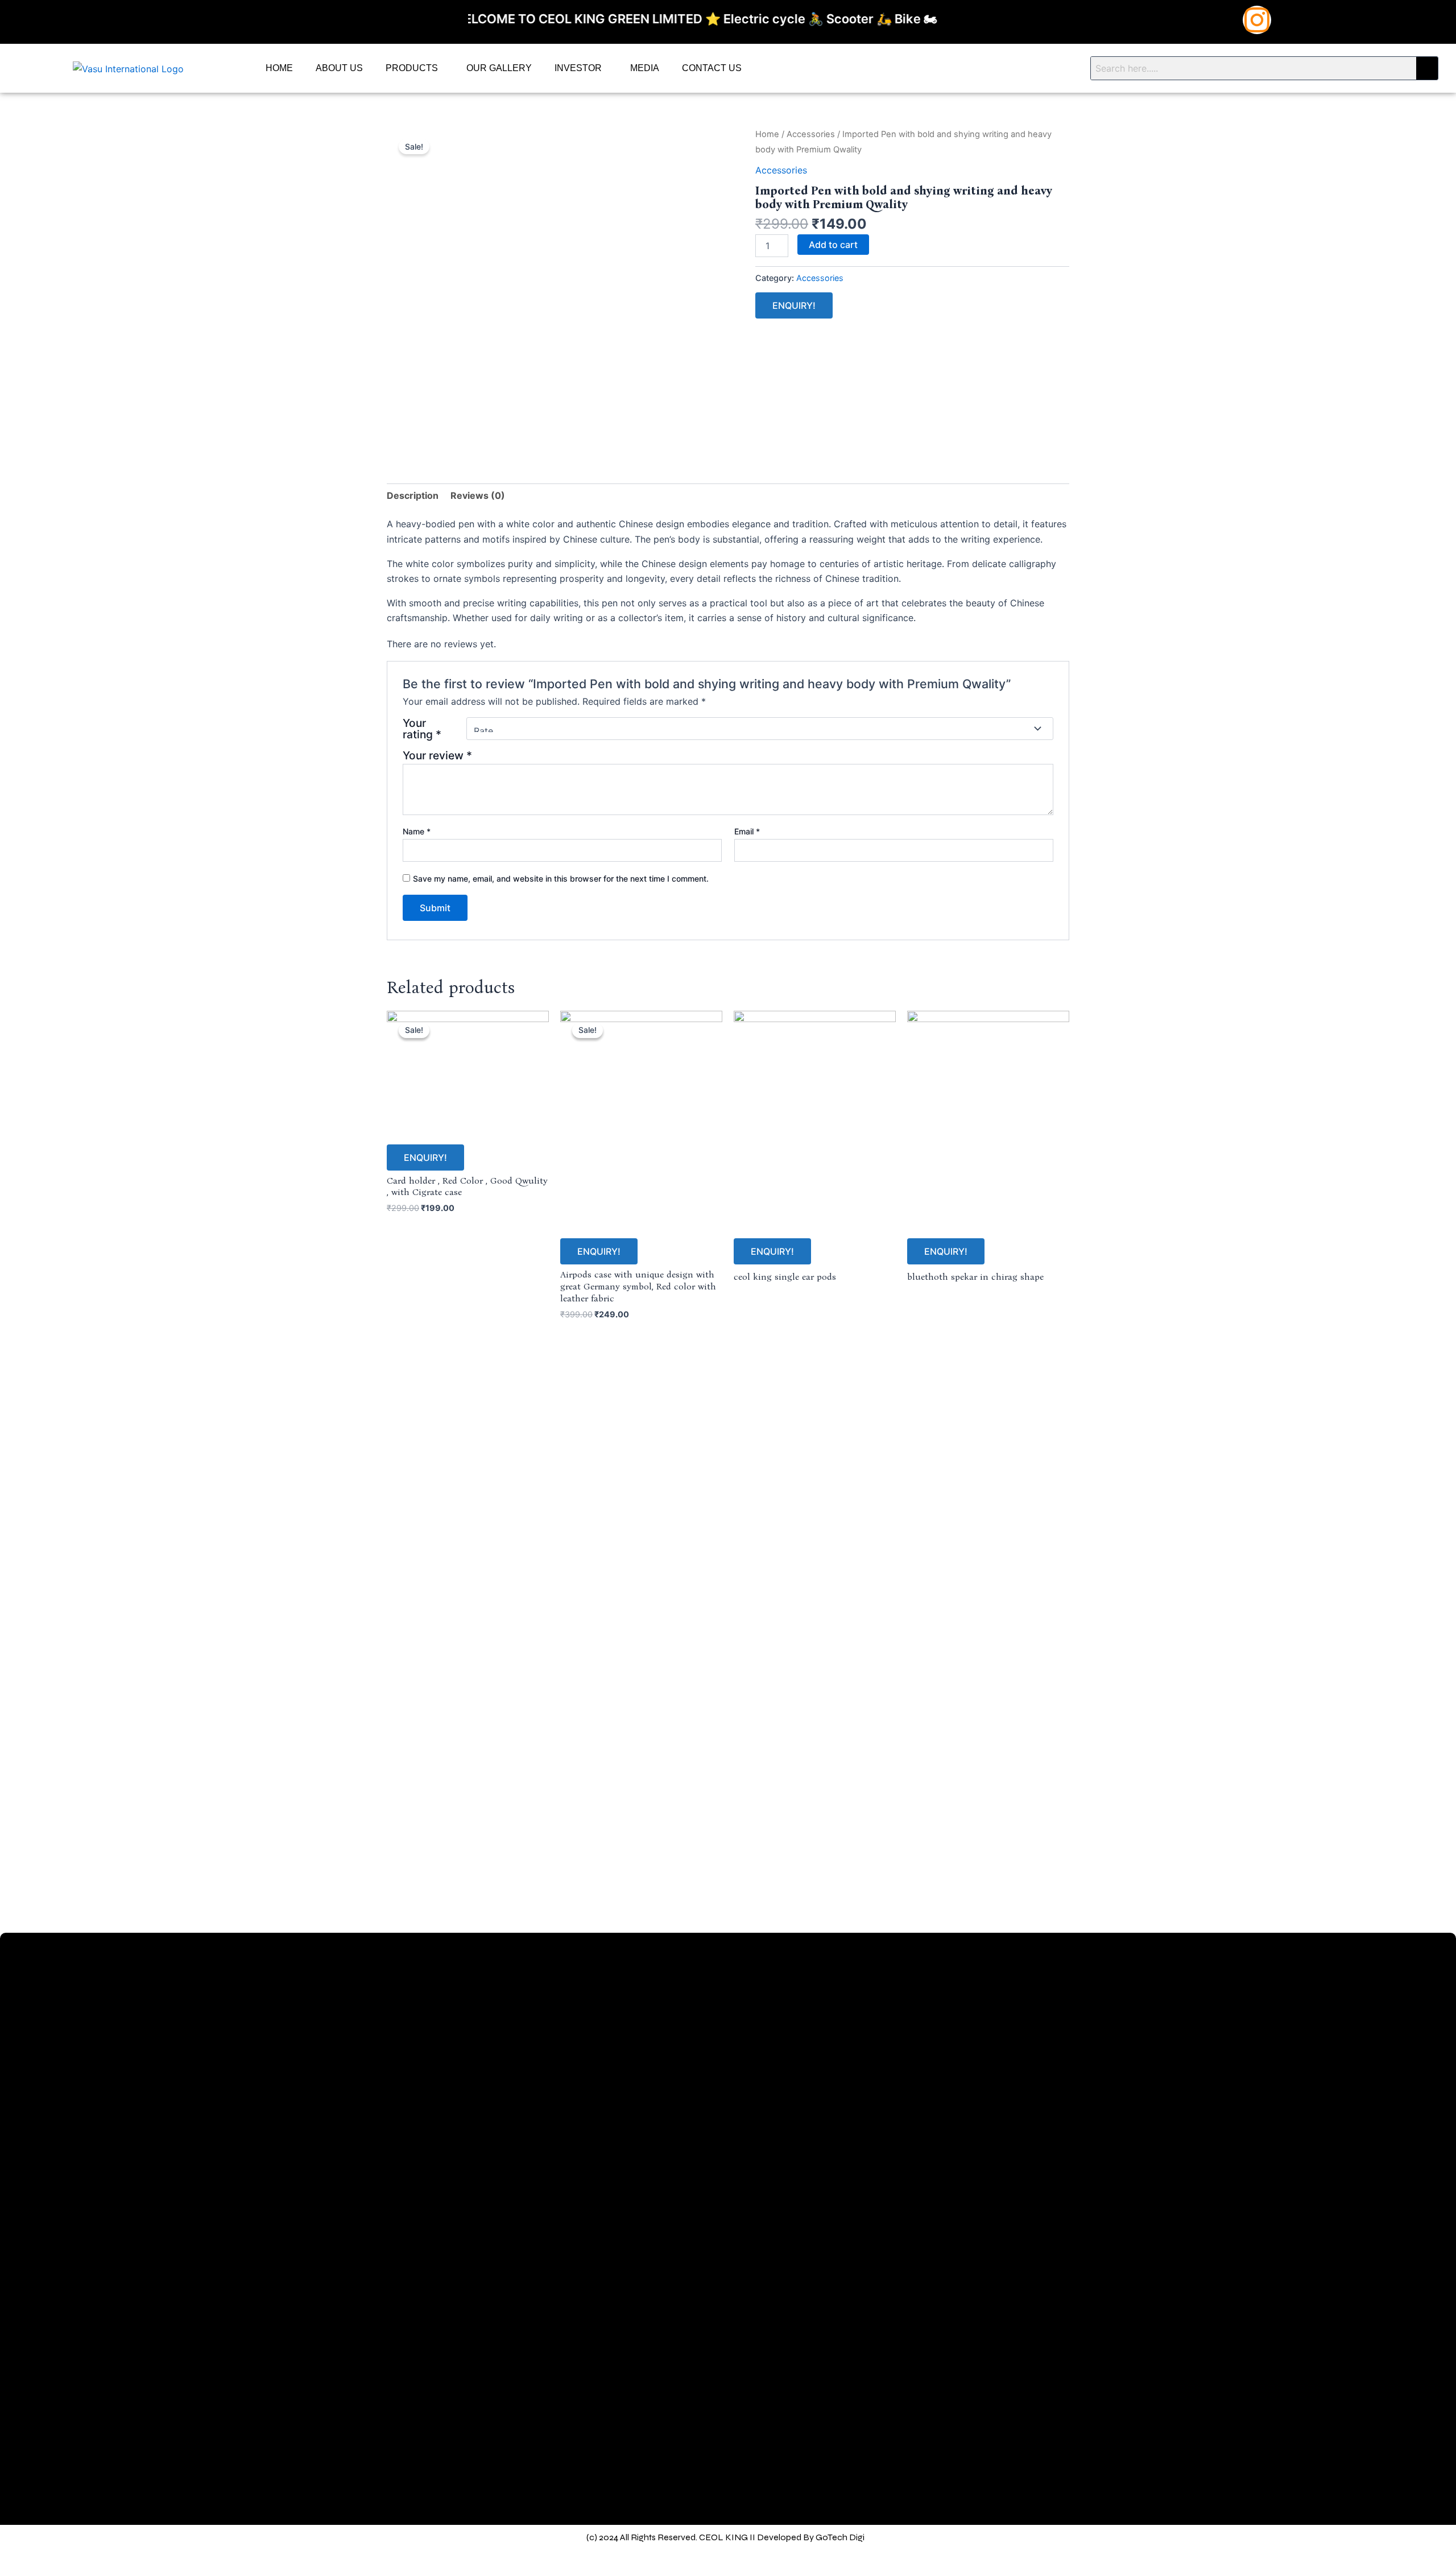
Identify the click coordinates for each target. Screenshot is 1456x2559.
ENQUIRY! (794, 305)
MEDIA (645, 68)
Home (767, 134)
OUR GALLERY (499, 68)
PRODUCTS (412, 68)
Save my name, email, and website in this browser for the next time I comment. (561, 879)
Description (413, 495)
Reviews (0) (478, 495)
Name (417, 831)
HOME (279, 68)
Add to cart (833, 245)
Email (747, 831)
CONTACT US (712, 68)
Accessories (811, 134)
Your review (437, 755)
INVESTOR (578, 68)
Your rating (422, 729)
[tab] (413, 495)
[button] (415, 68)
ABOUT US (339, 68)
